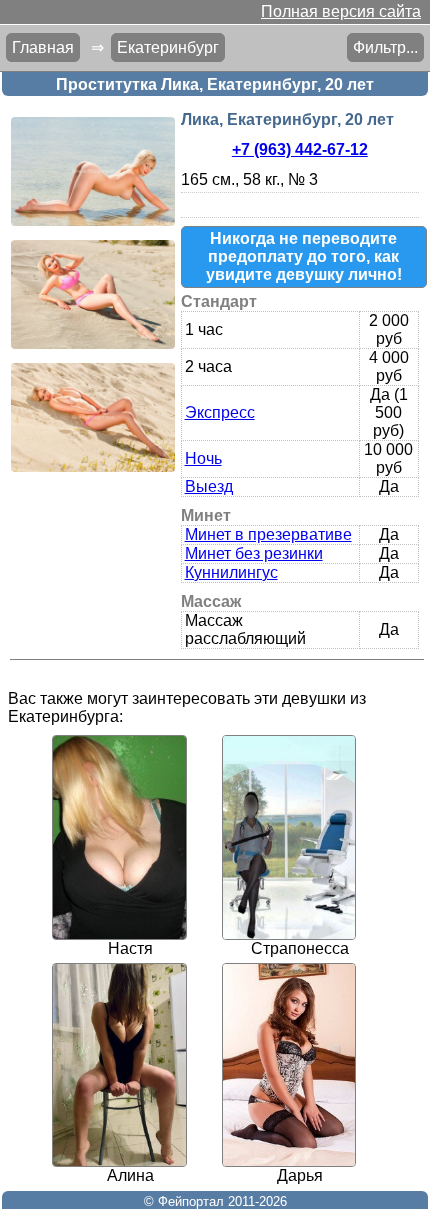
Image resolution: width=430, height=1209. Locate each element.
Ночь (203, 458)
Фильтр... (385, 47)
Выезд (209, 486)
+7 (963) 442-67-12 (300, 149)
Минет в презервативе (268, 534)
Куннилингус (231, 572)
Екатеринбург (168, 47)
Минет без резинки (254, 553)
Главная (43, 47)
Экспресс (220, 412)
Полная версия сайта (341, 11)
